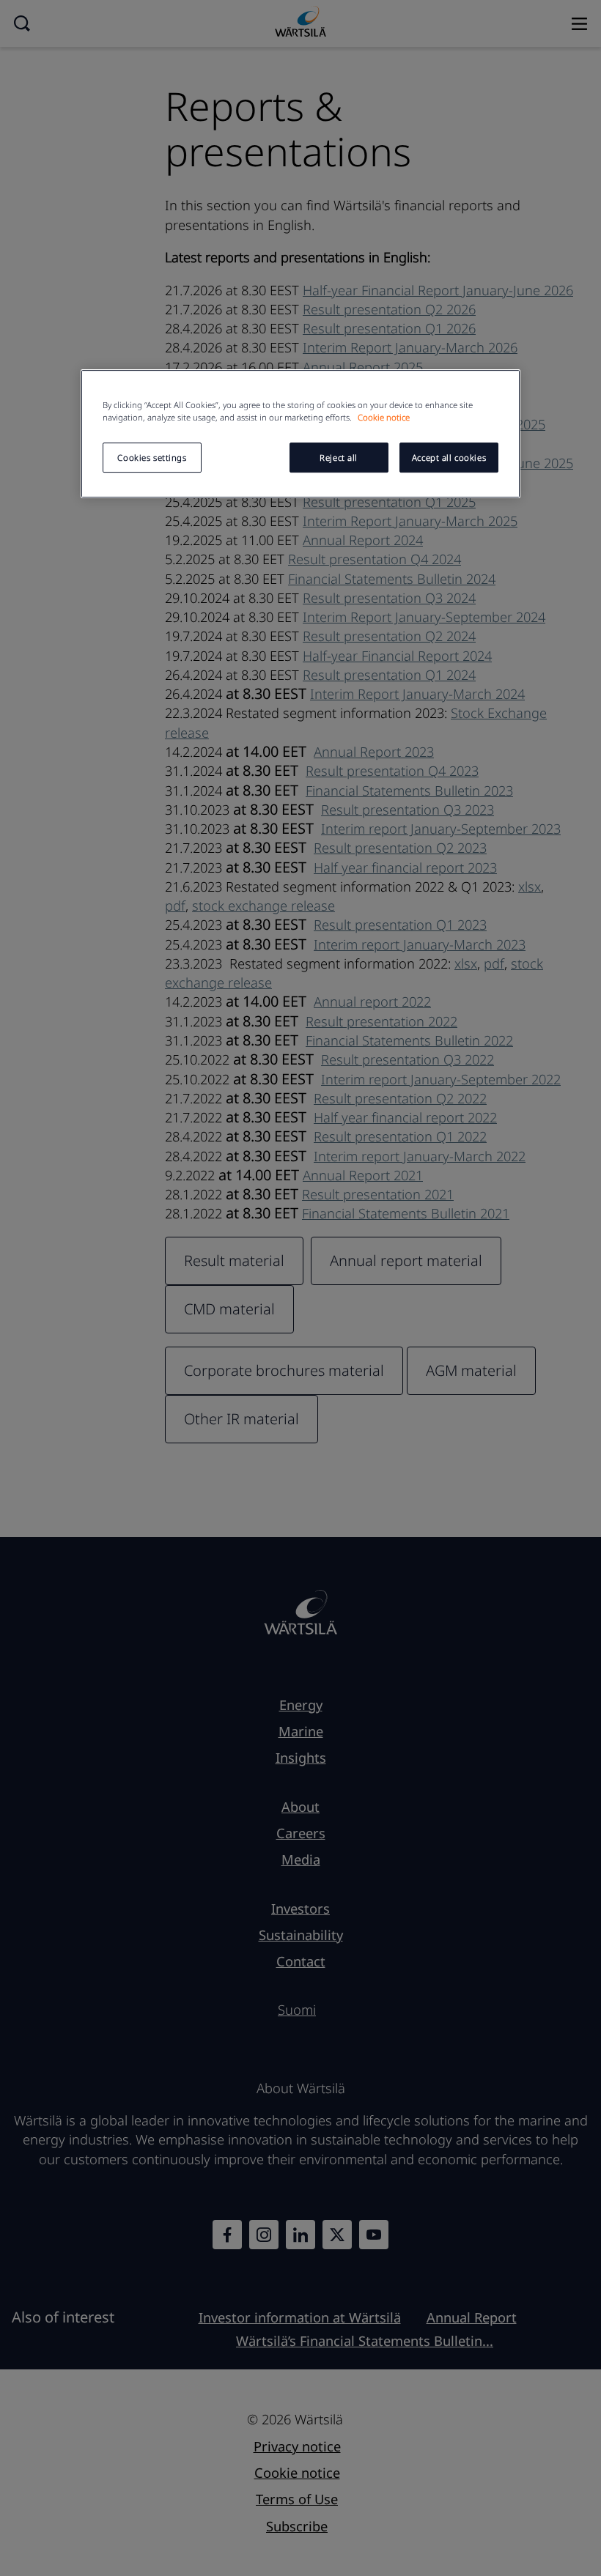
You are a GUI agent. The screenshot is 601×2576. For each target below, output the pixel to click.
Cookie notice (384, 418)
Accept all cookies (449, 458)
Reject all (339, 458)
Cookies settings (152, 458)
